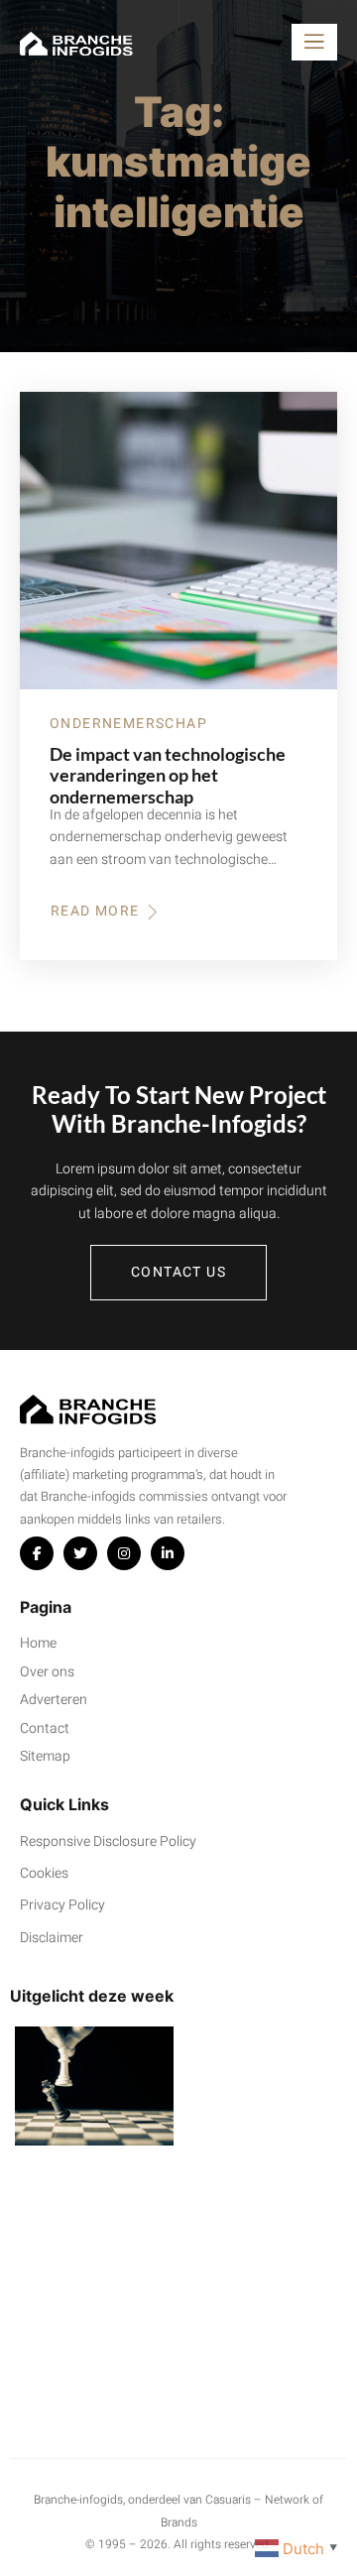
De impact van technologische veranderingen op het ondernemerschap (168, 776)
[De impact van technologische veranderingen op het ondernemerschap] (178, 541)
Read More (106, 912)
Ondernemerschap (128, 724)
